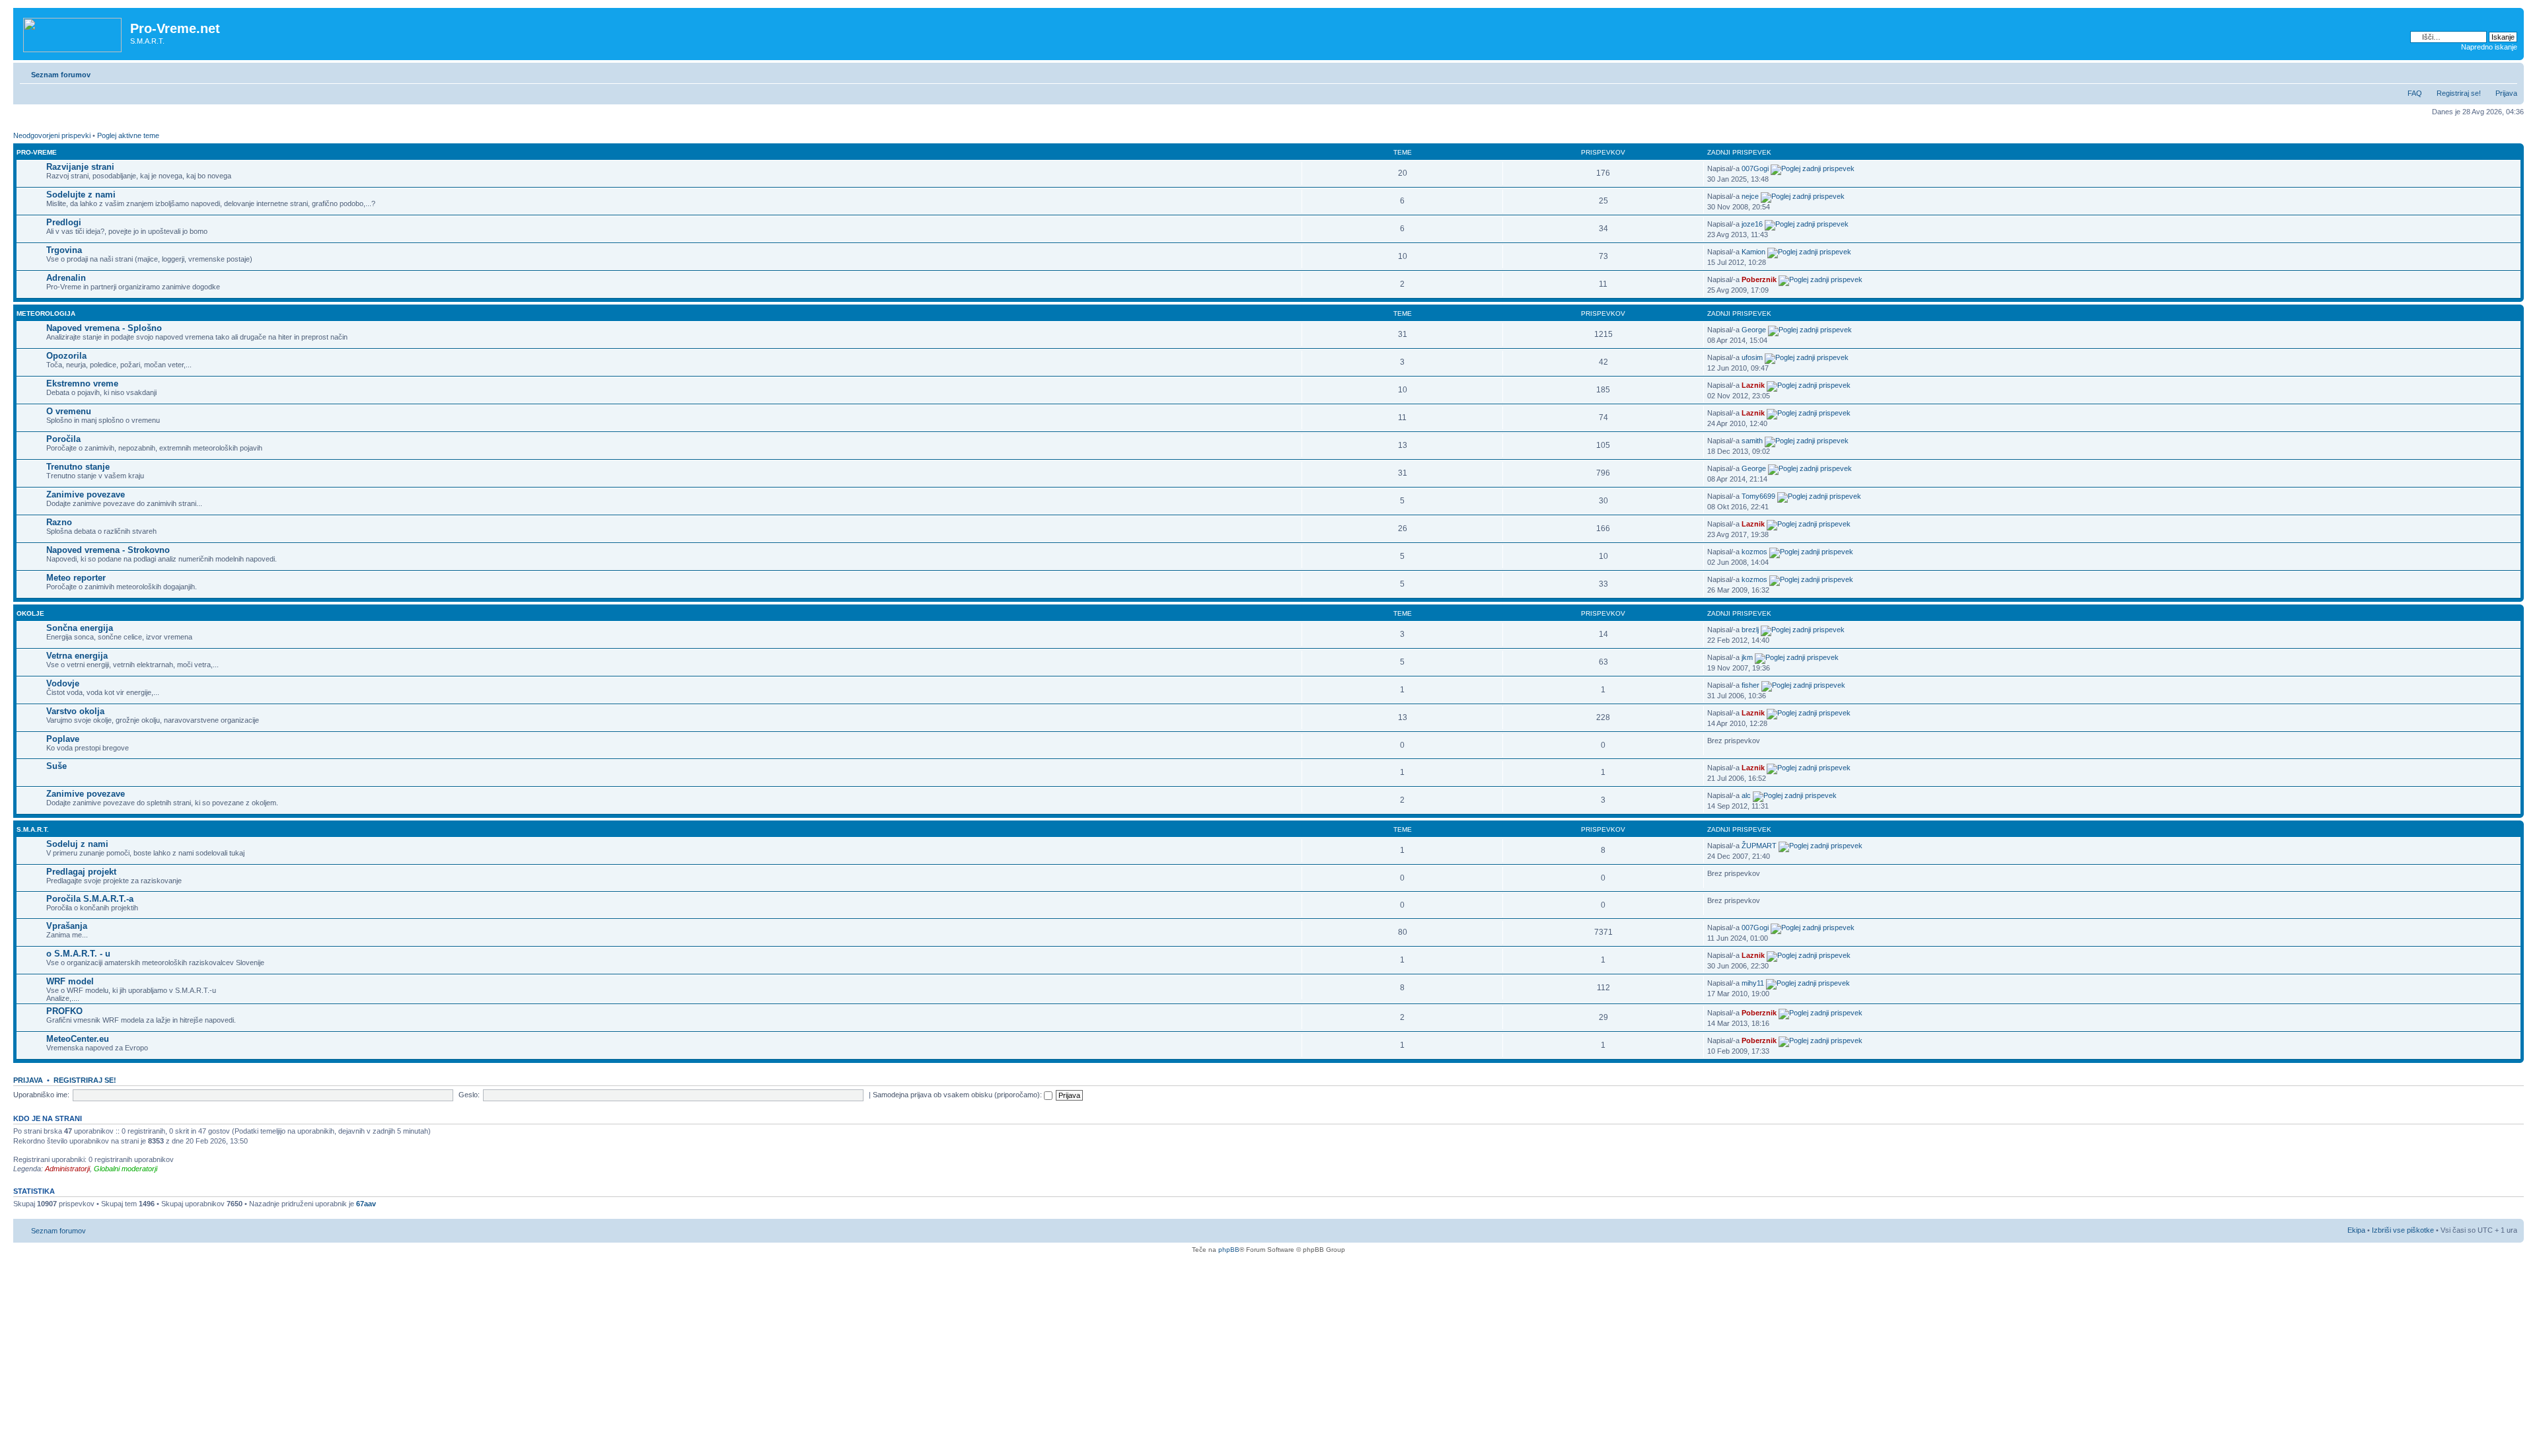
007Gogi (1755, 168)
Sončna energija (80, 628)
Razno (59, 522)
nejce (1750, 196)
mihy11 (1753, 983)
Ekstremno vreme (82, 383)
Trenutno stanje (78, 467)
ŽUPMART (1759, 846)
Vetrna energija (77, 656)
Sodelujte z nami (81, 195)
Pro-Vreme (37, 152)
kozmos (1754, 552)
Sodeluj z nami (77, 844)
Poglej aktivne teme (128, 135)
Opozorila (66, 356)
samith (1752, 441)
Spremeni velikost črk (2508, 72)
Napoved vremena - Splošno (104, 328)
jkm (1747, 657)
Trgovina (64, 250)
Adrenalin (66, 278)
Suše (56, 766)
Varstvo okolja (75, 711)
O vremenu (69, 411)
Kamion (1753, 252)
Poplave (63, 739)
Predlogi (64, 222)
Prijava (2506, 93)
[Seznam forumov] (73, 32)
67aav (366, 1204)
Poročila (63, 439)
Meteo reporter (76, 578)
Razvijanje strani (80, 167)
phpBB (1229, 1250)
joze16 (1752, 224)
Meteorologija (46, 313)
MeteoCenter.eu (78, 1039)
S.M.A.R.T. (33, 829)
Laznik (1753, 385)
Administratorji (67, 1169)
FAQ (2415, 93)
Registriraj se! (2459, 93)
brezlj (1750, 630)
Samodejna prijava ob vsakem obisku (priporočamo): (958, 1095)
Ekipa (2356, 1230)
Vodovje (63, 683)
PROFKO (64, 1011)
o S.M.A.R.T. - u (78, 954)
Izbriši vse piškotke (2404, 1230)
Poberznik (1759, 279)
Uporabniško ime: (41, 1095)
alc (1746, 795)
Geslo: (469, 1095)
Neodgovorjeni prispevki (52, 135)
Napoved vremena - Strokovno (108, 550)
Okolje (30, 613)
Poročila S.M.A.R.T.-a (90, 899)
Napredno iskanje (2489, 47)
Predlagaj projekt (81, 872)
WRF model (70, 981)
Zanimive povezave (86, 494)
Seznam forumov (61, 75)
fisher (1750, 685)
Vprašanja (67, 926)
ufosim (1752, 357)
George (1754, 330)
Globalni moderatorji (126, 1169)
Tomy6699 (1758, 496)
